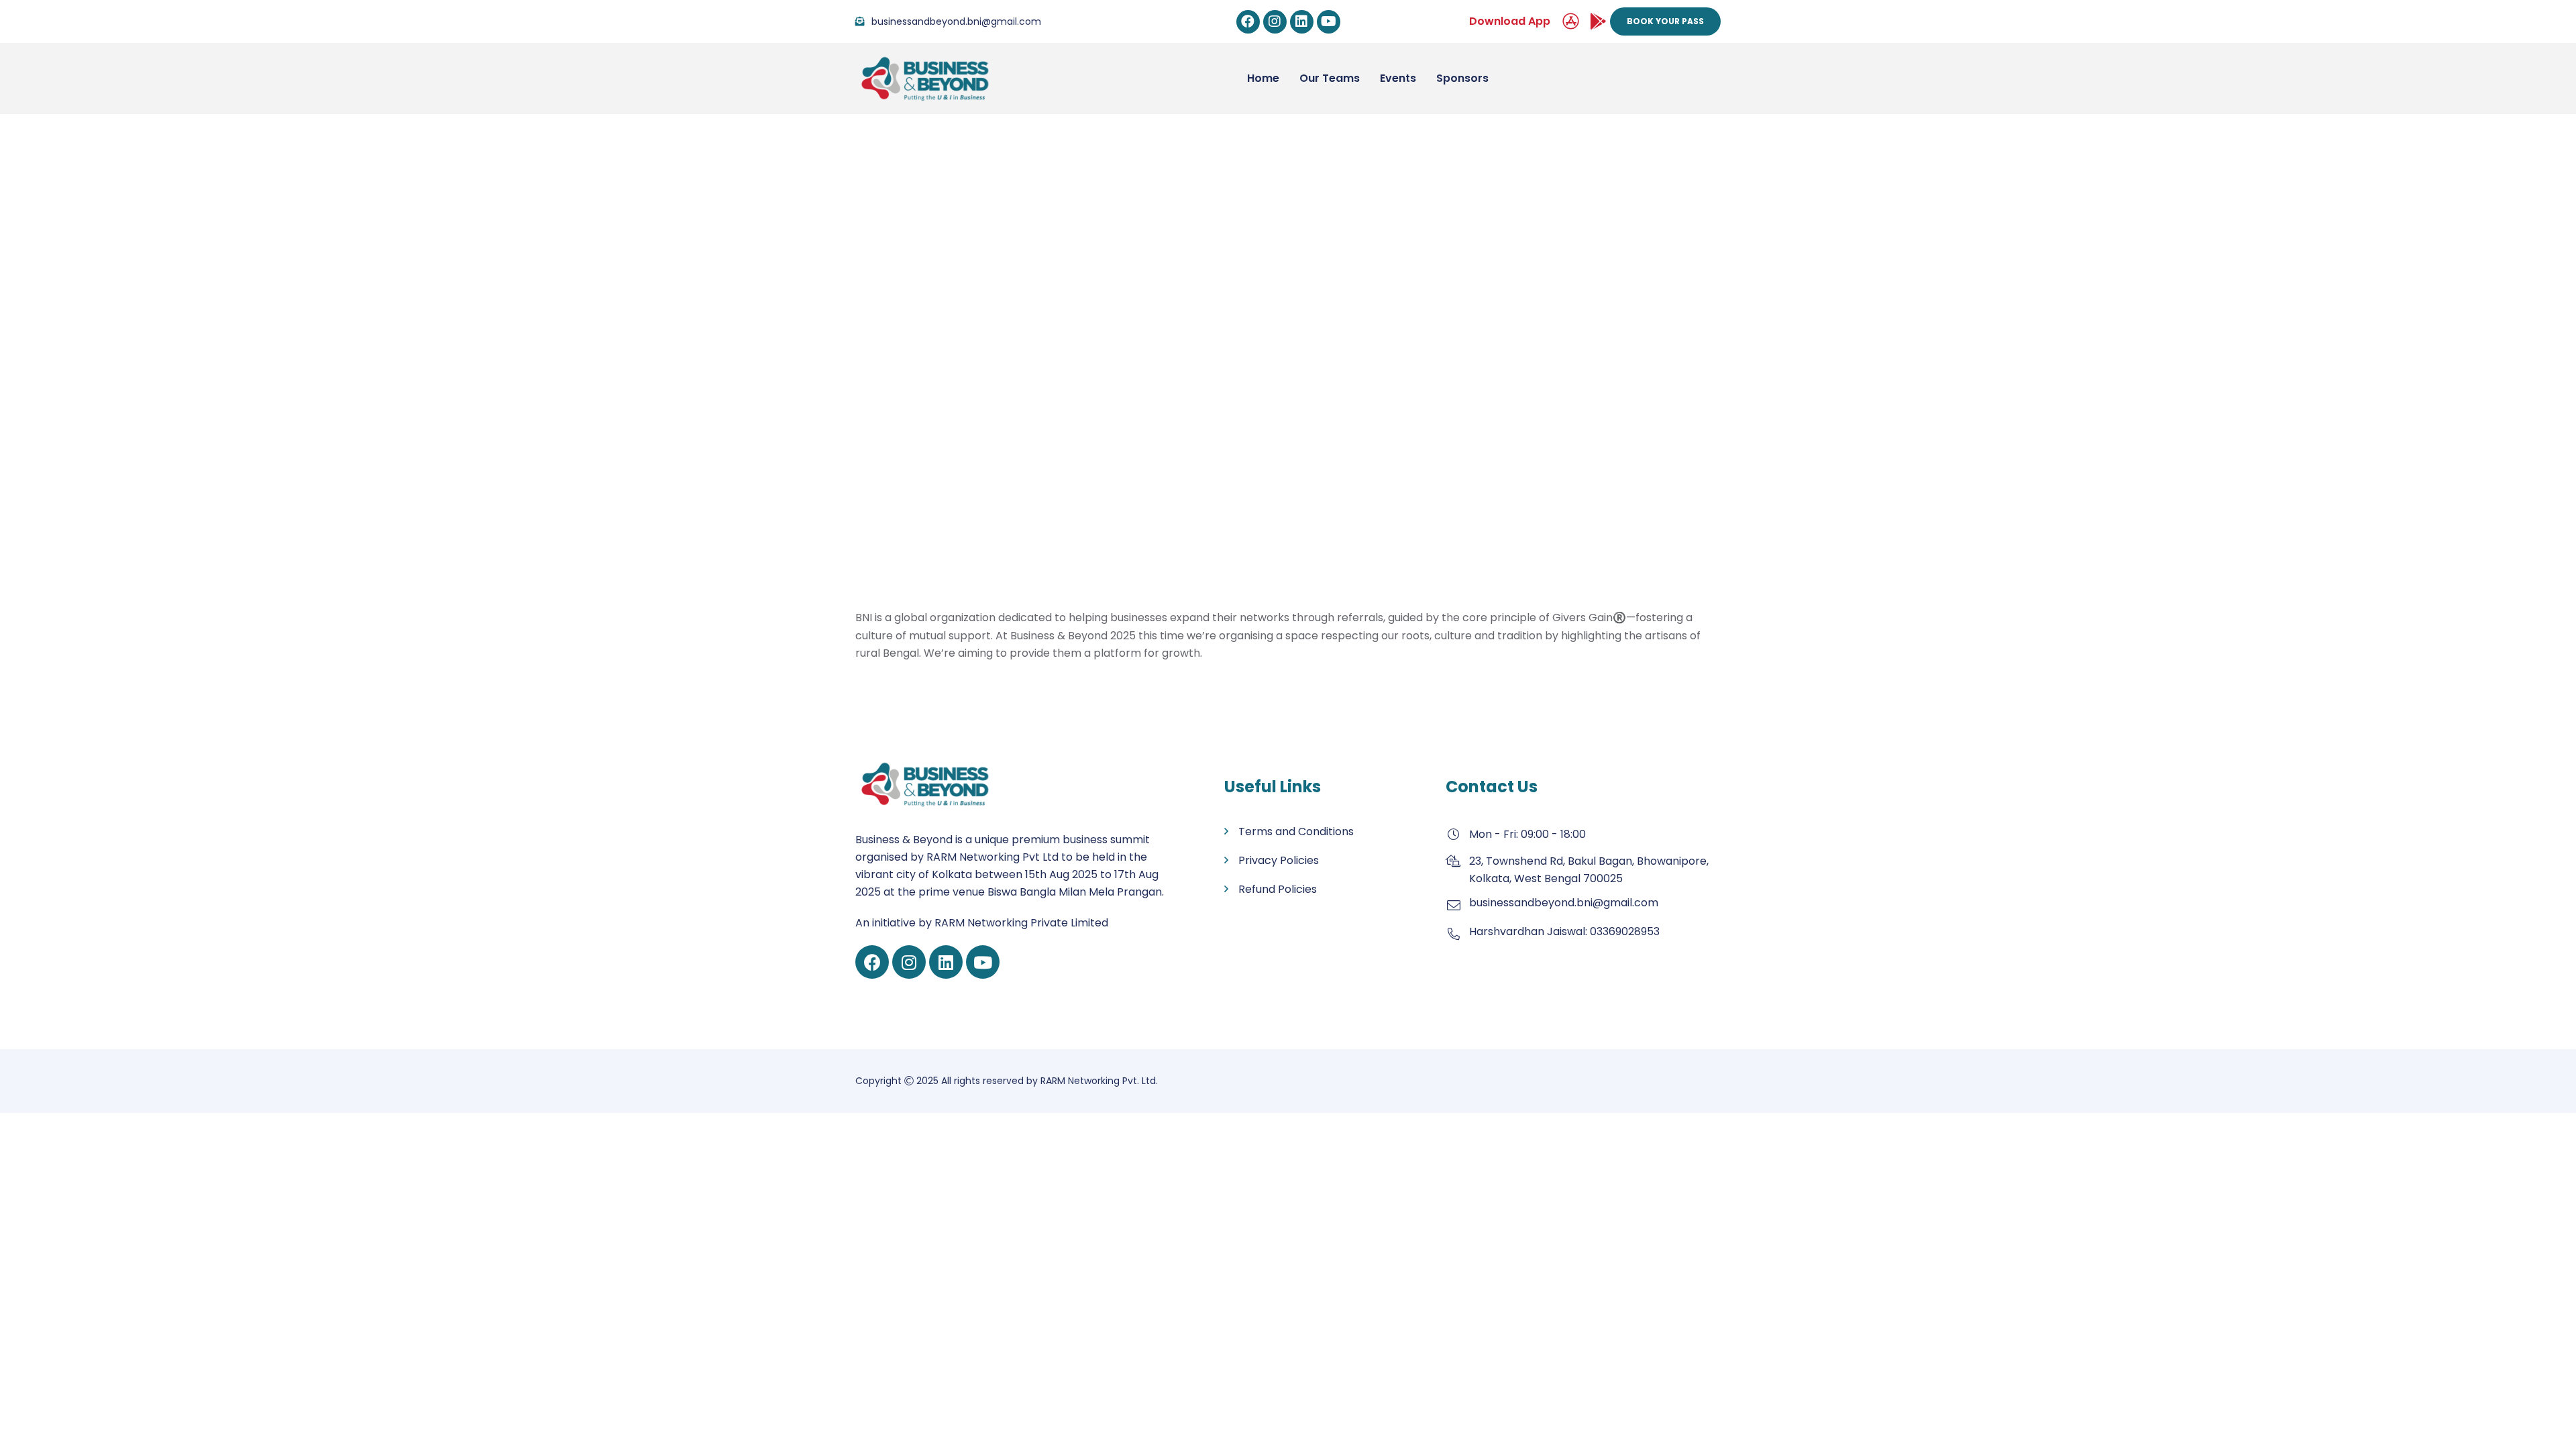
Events (1398, 78)
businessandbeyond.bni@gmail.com (956, 21)
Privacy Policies (1279, 860)
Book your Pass (1665, 21)
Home (1196, 391)
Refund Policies (1278, 889)
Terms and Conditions (1296, 831)
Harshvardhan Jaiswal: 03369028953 (1564, 931)
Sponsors (1462, 78)
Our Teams (1330, 78)
